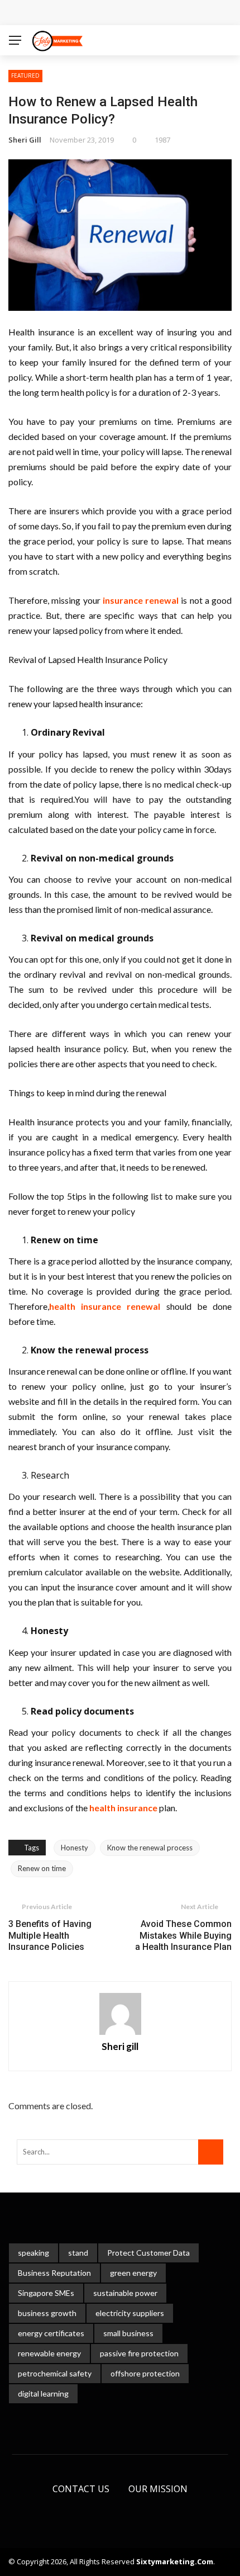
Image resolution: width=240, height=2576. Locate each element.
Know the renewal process (150, 1848)
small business (128, 2333)
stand (78, 2253)
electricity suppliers (130, 2313)
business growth (47, 2313)
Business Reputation (54, 2273)
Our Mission (158, 2489)
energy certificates (51, 2333)
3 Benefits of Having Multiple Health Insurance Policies (50, 1936)
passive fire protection (139, 2353)
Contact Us (81, 2489)
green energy (133, 2273)
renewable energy (49, 2353)
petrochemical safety (55, 2373)
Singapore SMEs (46, 2293)
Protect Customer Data (148, 2253)
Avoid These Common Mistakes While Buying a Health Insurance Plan (183, 1936)
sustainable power (125, 2293)
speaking (33, 2253)
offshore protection (145, 2373)
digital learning (43, 2393)
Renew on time (42, 1868)
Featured (25, 75)
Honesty (75, 1848)
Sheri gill (25, 140)
